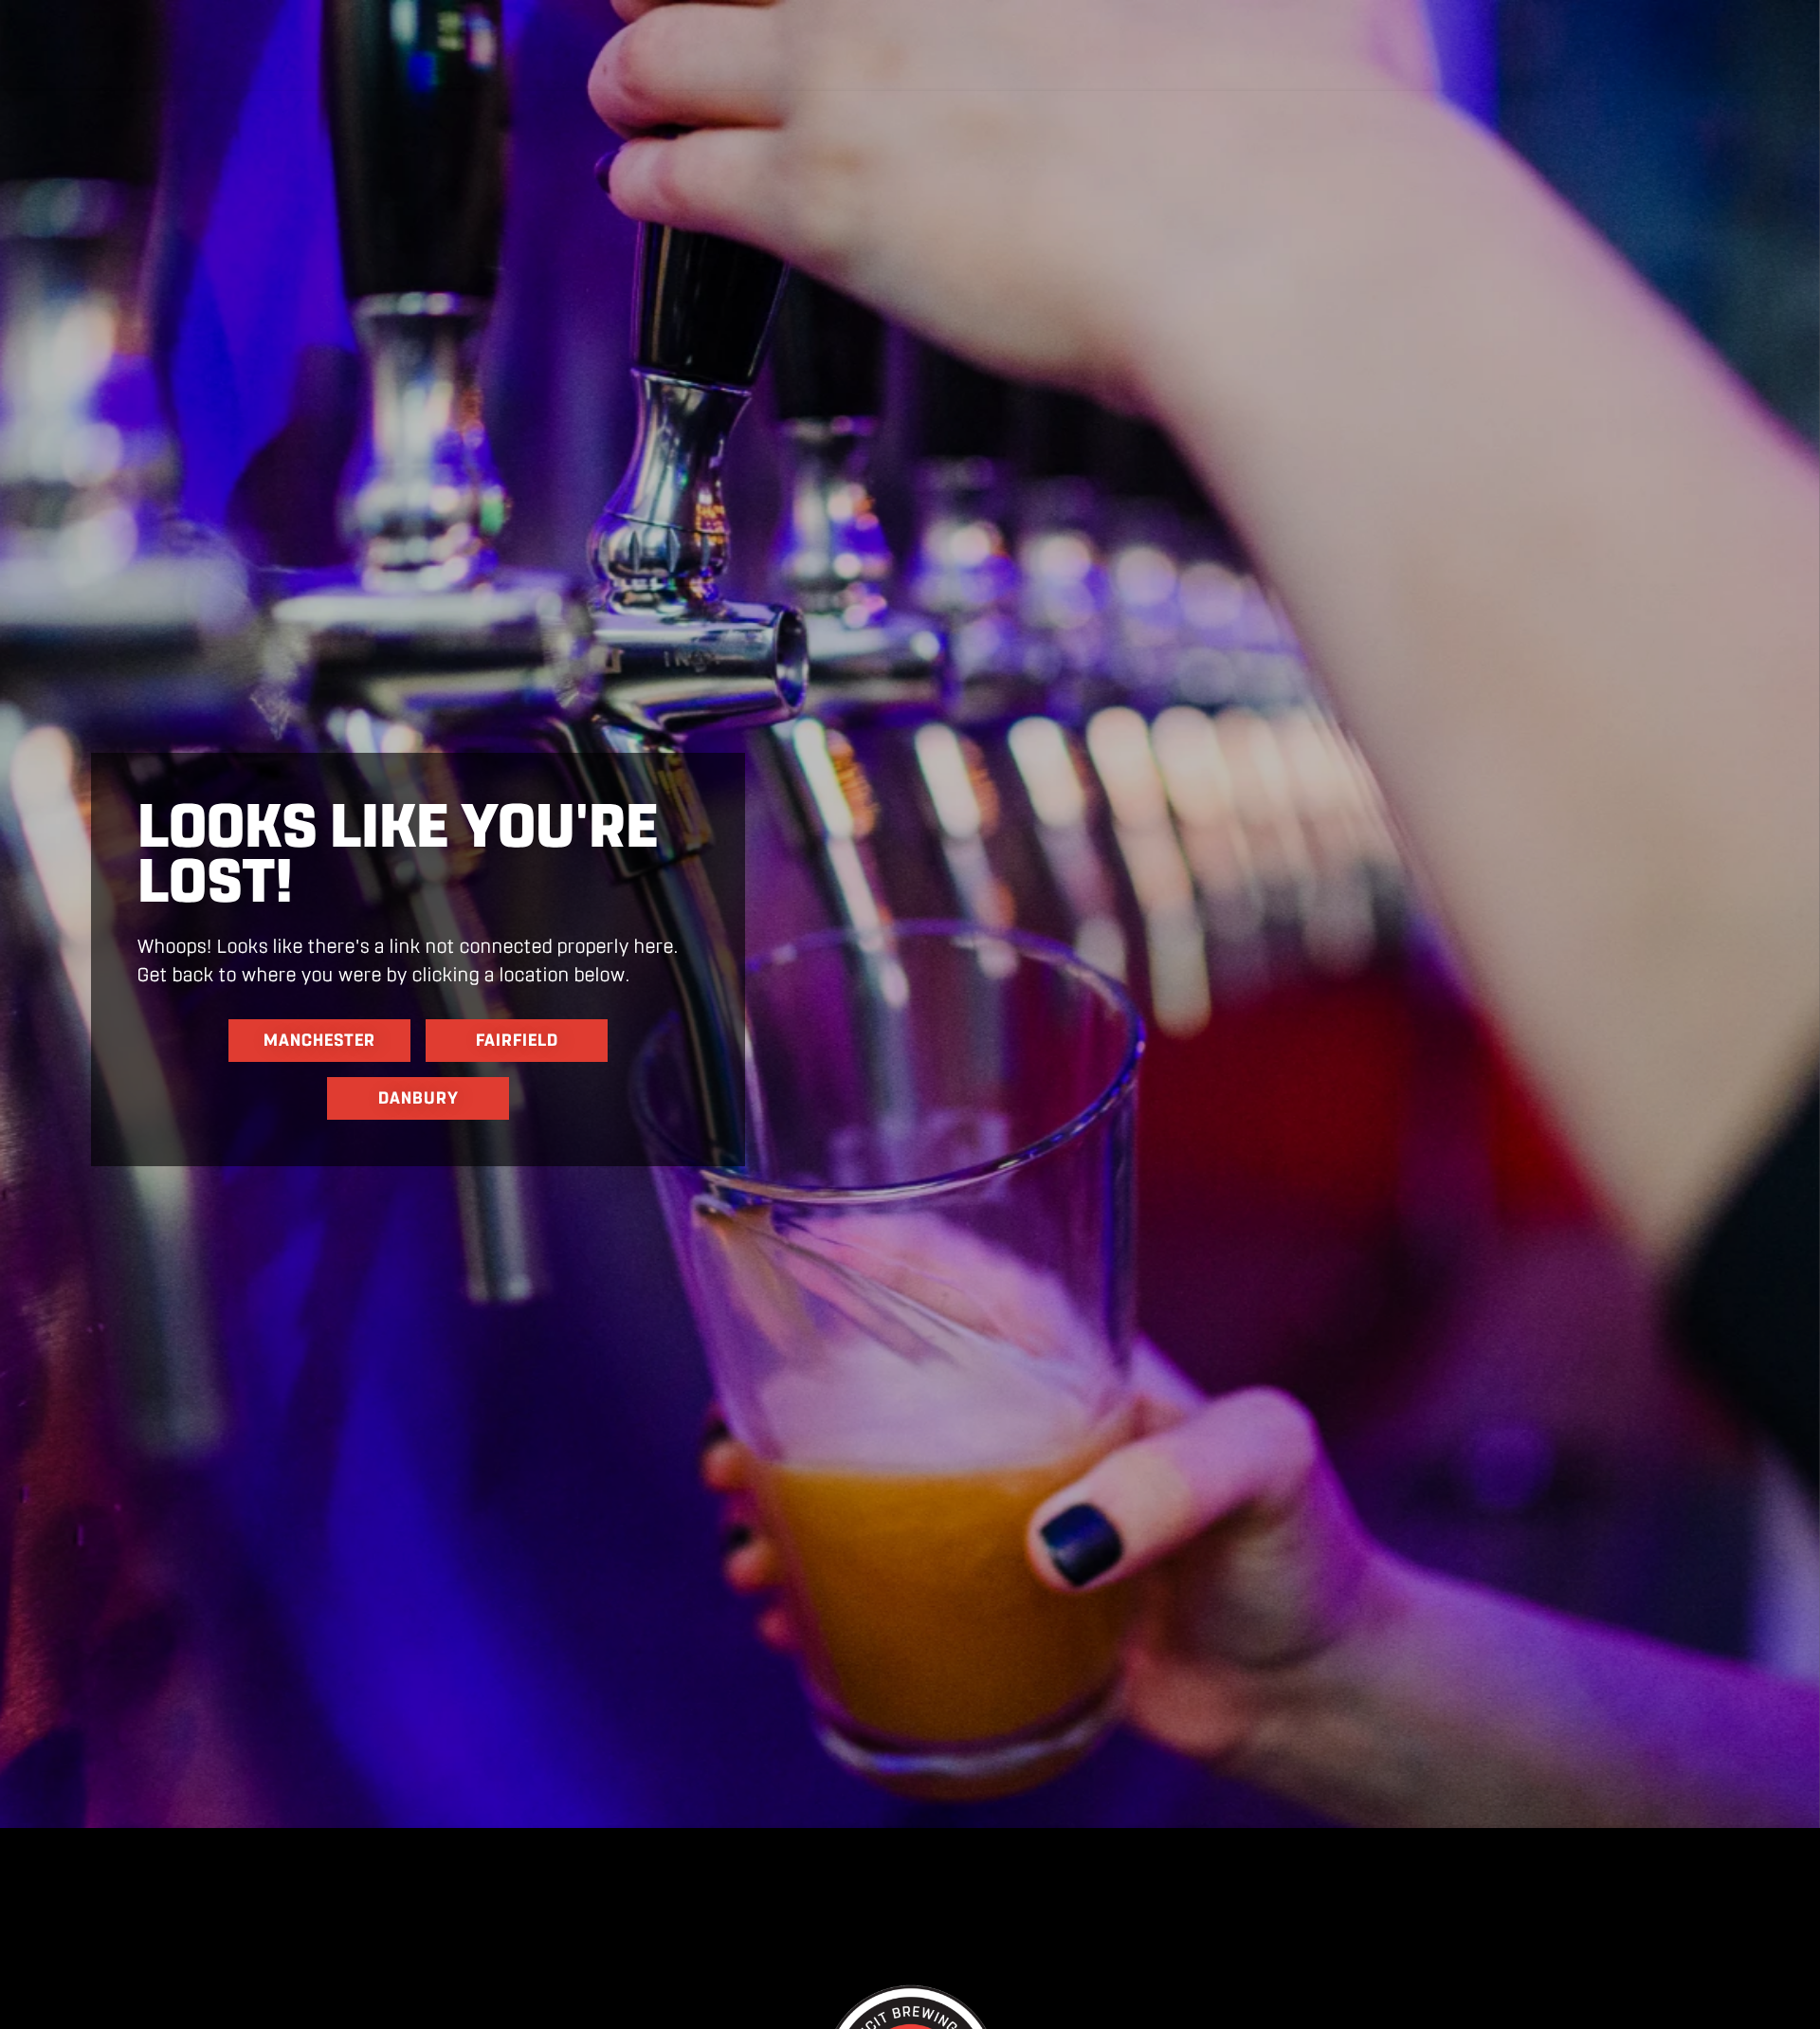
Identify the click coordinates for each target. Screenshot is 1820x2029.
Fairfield (517, 1040)
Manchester (319, 1040)
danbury (419, 1098)
